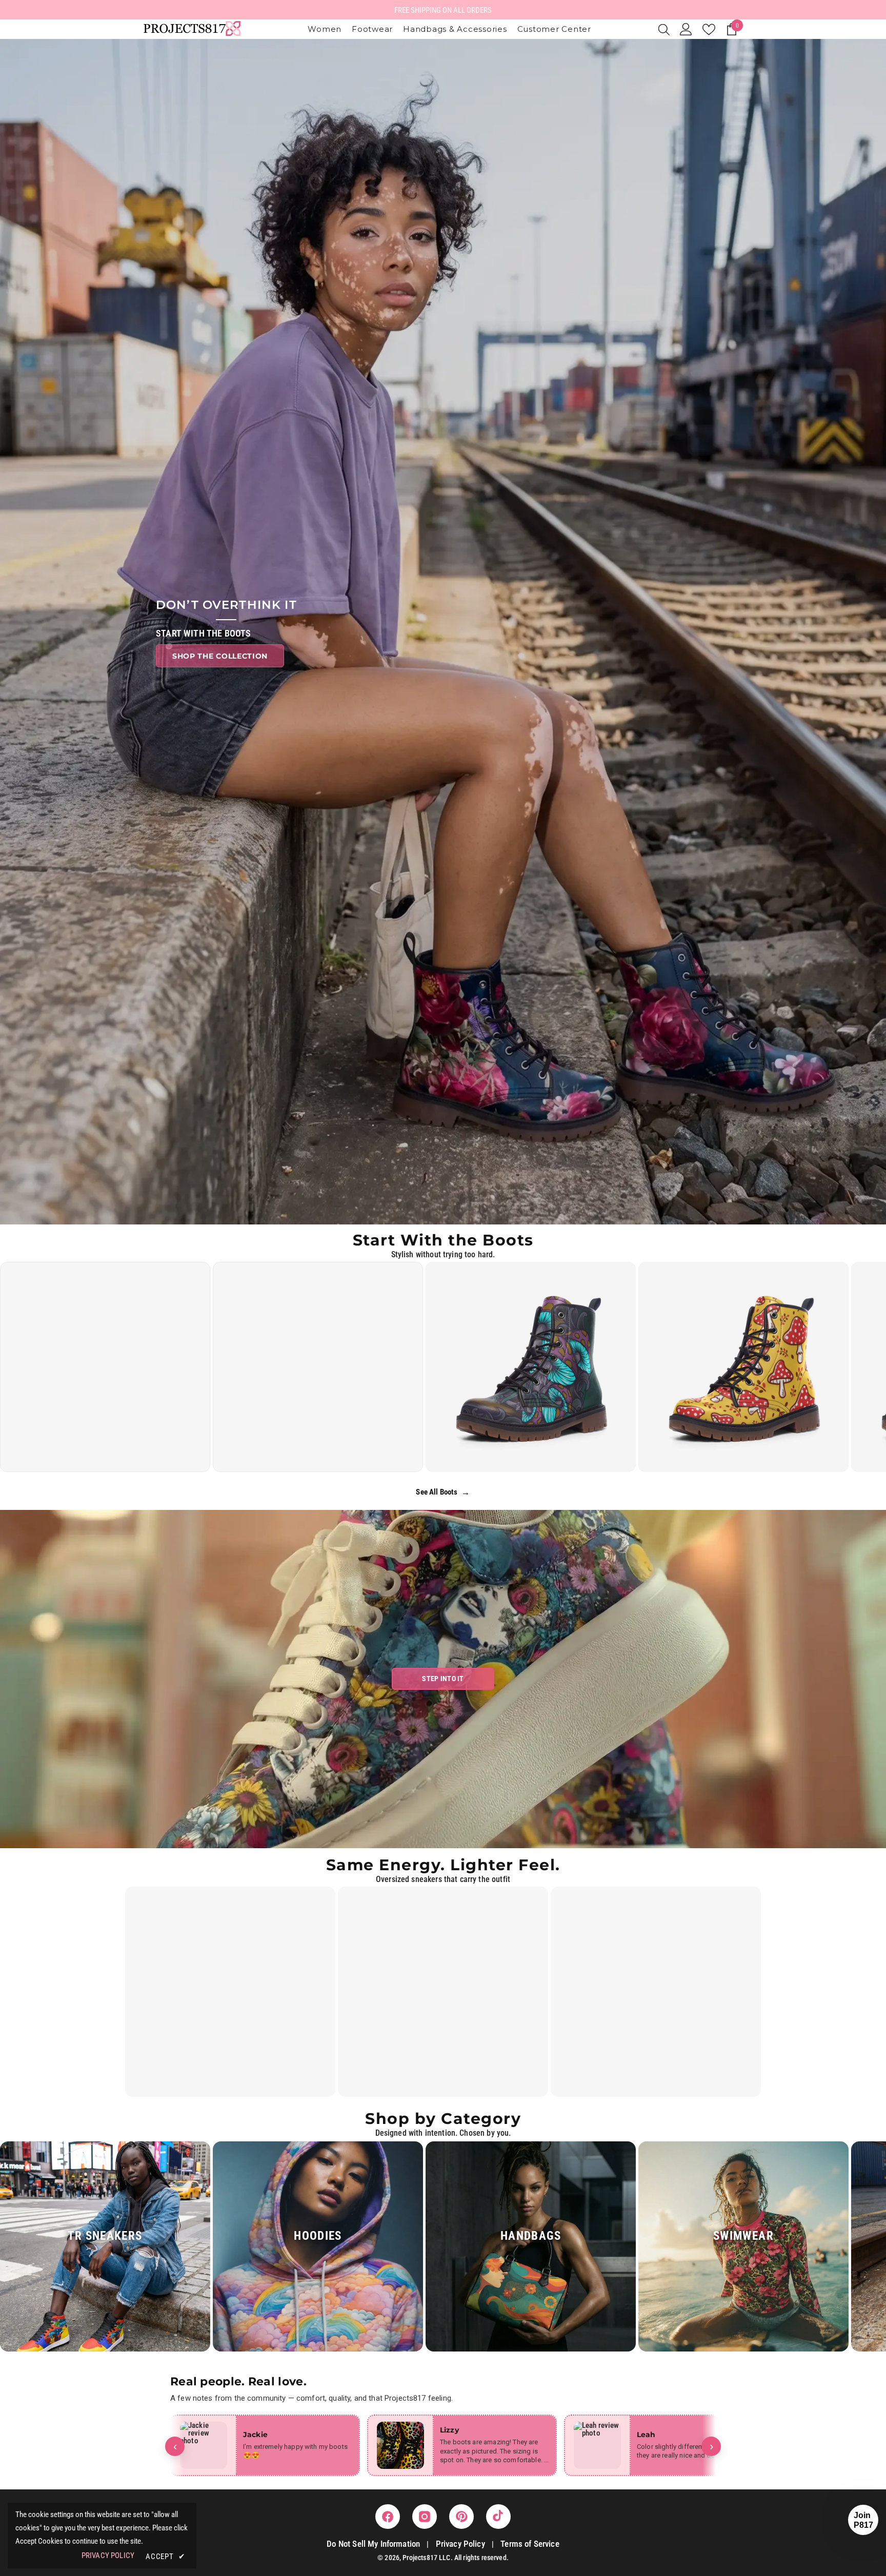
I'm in (443, 1350)
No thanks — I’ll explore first (443, 1383)
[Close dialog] (507, 1179)
